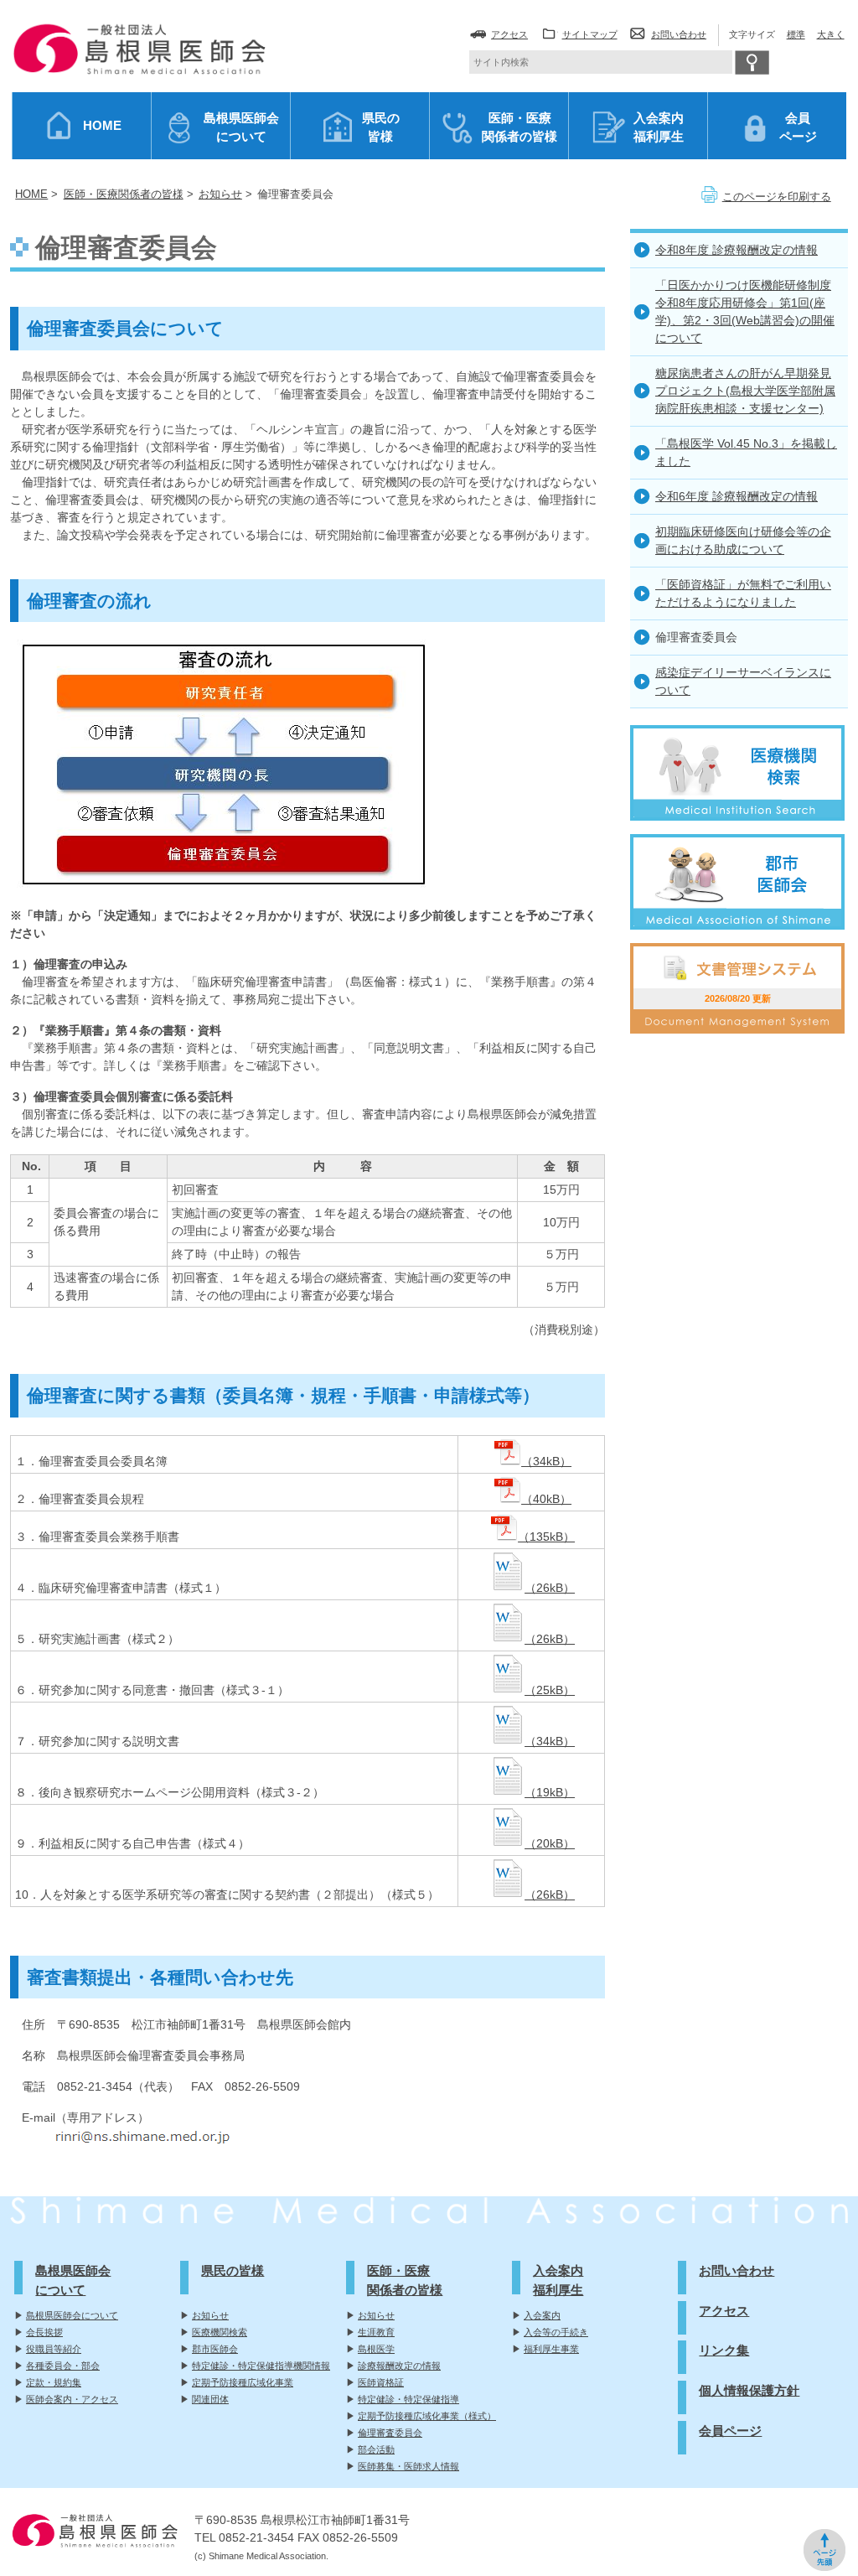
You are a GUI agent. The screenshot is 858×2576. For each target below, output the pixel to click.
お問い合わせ (679, 34)
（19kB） (550, 1792)
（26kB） (550, 1588)
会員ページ (730, 2431)
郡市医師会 (215, 2349)
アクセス (509, 34)
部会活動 (376, 2449)
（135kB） (546, 1537)
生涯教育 (376, 2332)
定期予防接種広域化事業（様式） (427, 2416)
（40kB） (546, 1499)
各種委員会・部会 (63, 2366)
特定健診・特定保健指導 (408, 2399)
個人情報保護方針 (749, 2390)
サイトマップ (590, 34)
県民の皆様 (233, 2270)
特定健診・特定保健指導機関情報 (261, 2366)
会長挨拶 (44, 2332)
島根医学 (376, 2349)
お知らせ (210, 2315)
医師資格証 (381, 2382)
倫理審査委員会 (390, 2433)
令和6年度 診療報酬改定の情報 (737, 496)
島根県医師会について (72, 2315)
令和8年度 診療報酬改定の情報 (737, 250)
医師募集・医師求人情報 (408, 2466)
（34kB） (546, 1461)
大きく (831, 34)
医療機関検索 (220, 2332)
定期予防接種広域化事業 (243, 2382)
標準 (796, 34)
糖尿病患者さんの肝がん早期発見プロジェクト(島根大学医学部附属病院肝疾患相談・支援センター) (745, 391)
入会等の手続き (556, 2332)
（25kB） (550, 1690)
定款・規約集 (54, 2382)
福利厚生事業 (551, 2349)
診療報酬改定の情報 (399, 2366)
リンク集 (724, 2350)
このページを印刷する (777, 197)
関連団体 (210, 2399)
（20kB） (550, 1843)
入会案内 (542, 2315)
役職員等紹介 (54, 2349)
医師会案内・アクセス (72, 2399)
